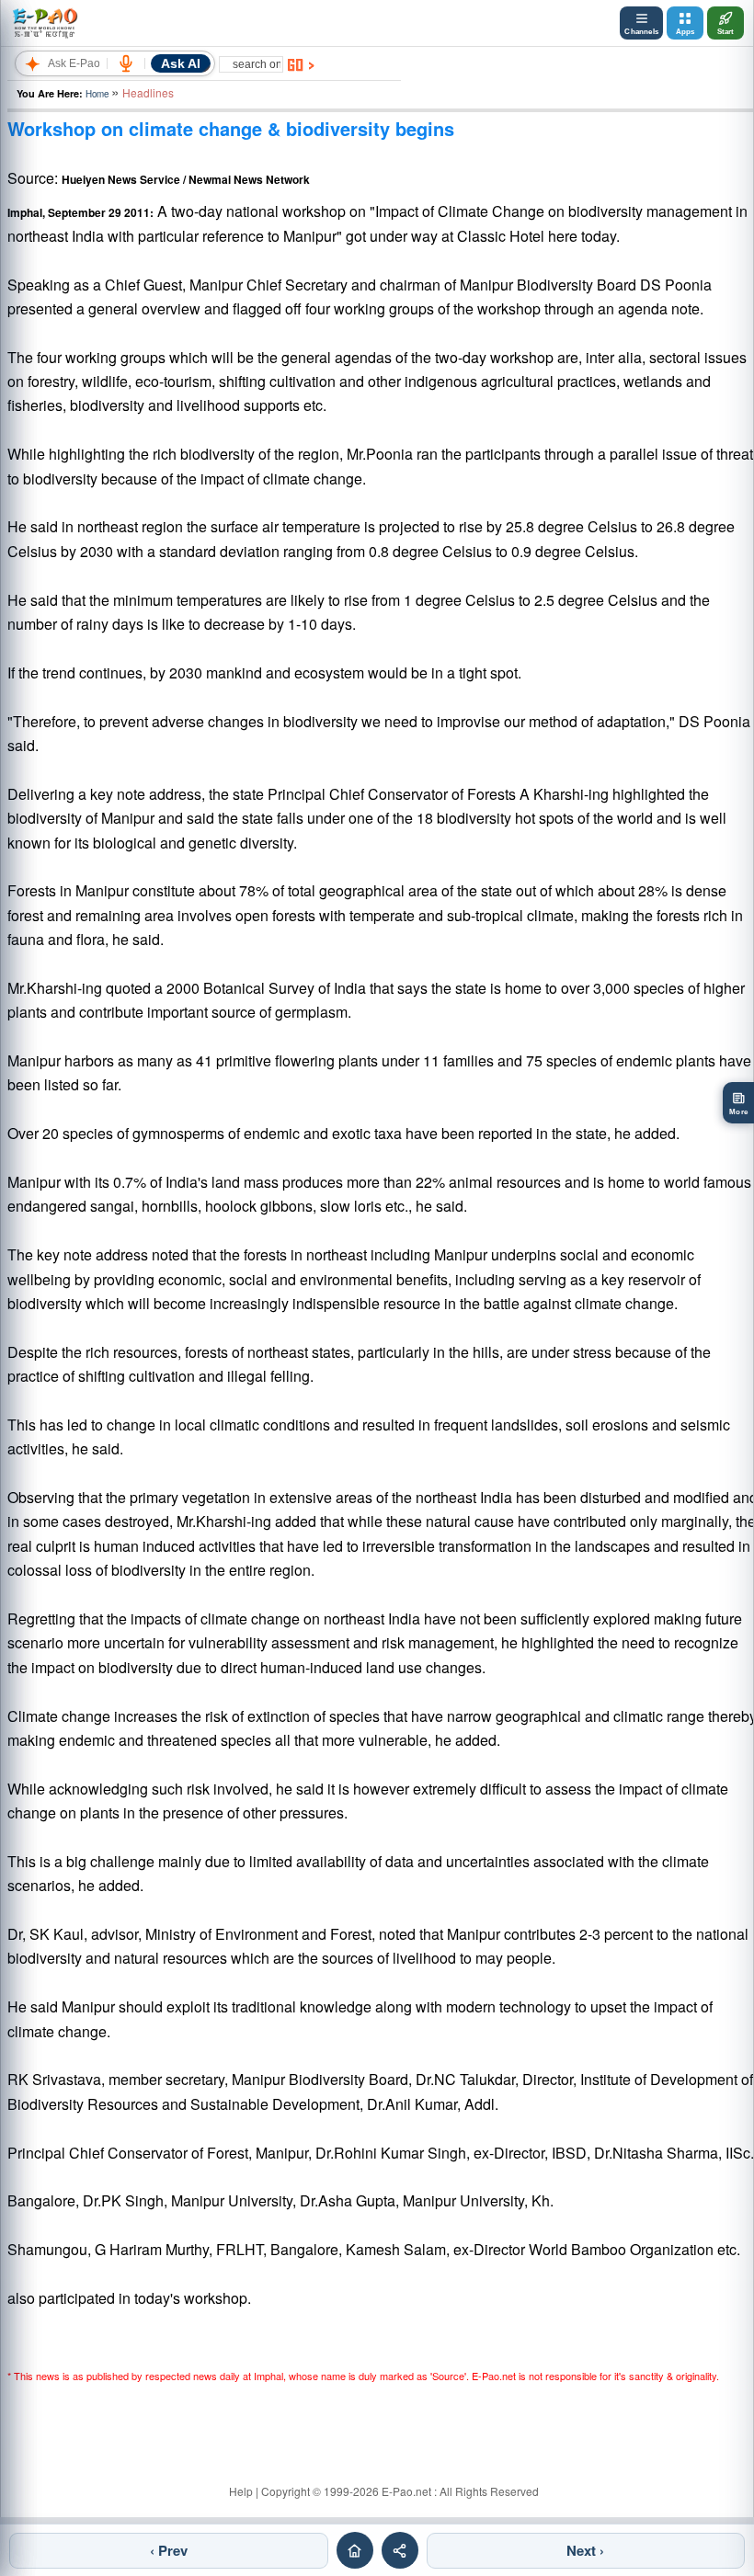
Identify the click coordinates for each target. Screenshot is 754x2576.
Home (97, 94)
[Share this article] (400, 2550)
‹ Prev (169, 2550)
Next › (585, 2550)
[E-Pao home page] (355, 2550)
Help (241, 2491)
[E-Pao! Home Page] (45, 23)
